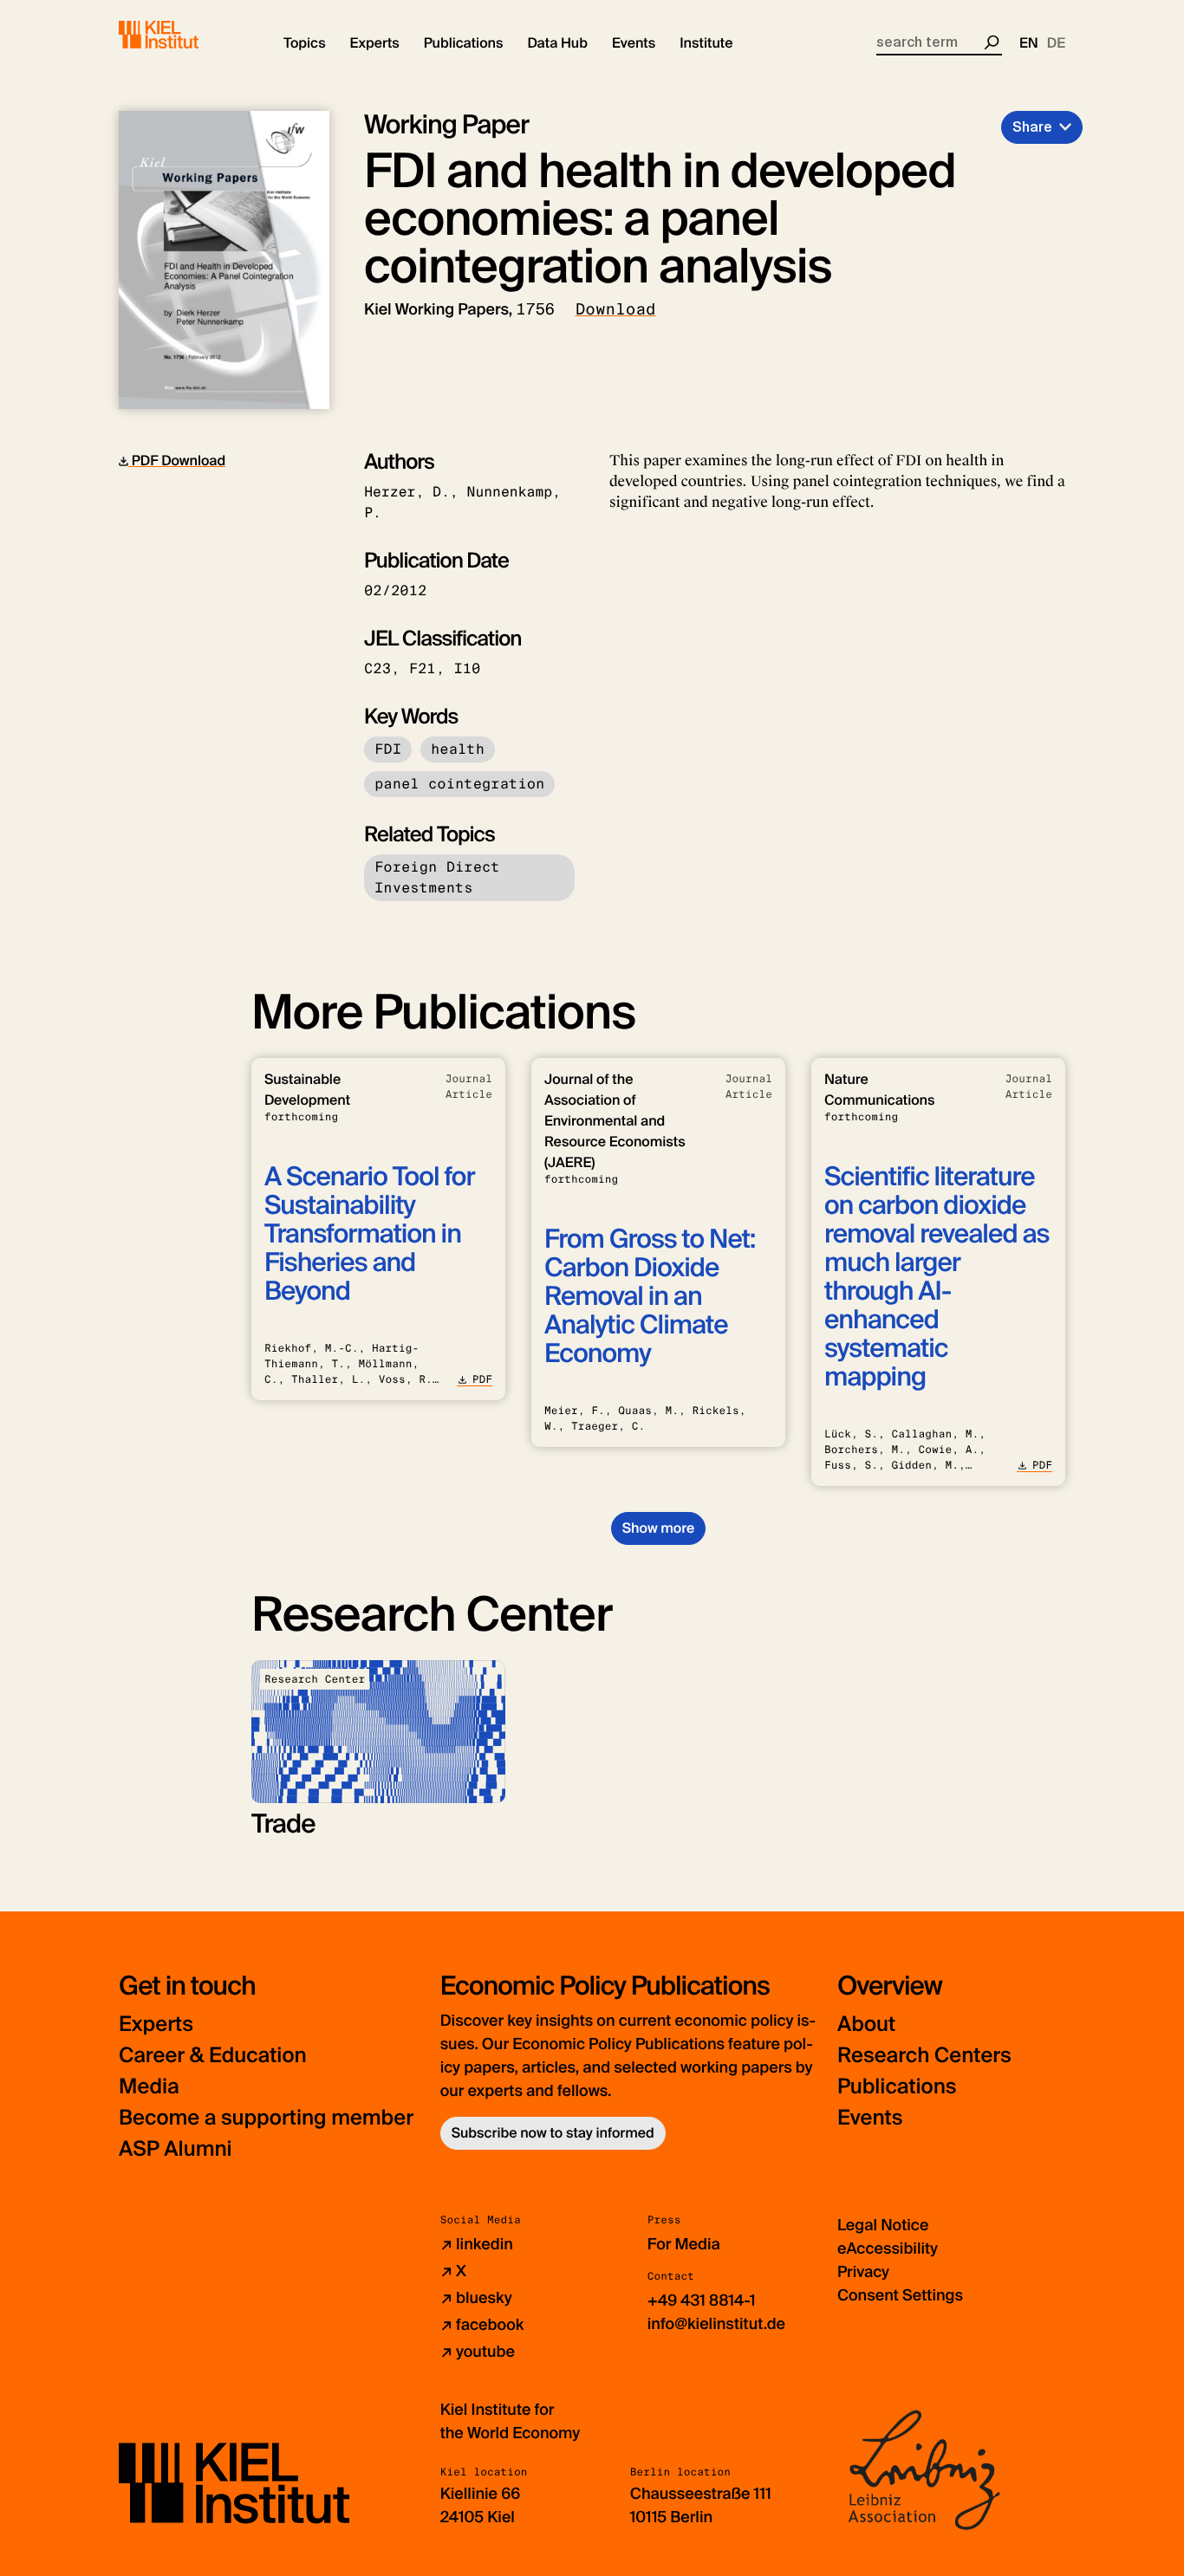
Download (616, 309)
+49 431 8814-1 (702, 2300)
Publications (897, 2087)
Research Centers (924, 2056)
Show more (658, 1528)
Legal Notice (883, 2225)
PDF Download (177, 461)
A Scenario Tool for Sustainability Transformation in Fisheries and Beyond (370, 1234)
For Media (684, 2244)
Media (149, 2087)
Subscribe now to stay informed (553, 2133)
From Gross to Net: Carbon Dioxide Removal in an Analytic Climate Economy (650, 1297)
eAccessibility (888, 2248)
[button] (305, 43)
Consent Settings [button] (900, 2295)
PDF (482, 1379)
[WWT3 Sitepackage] (184, 35)
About (866, 2024)
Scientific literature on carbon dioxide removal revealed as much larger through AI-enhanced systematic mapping (937, 1277)
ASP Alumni (176, 2149)
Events (870, 2118)
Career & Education (213, 2056)
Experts (156, 2024)
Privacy (863, 2272)
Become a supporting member (266, 2118)
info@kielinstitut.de (716, 2324)
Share (1032, 127)
